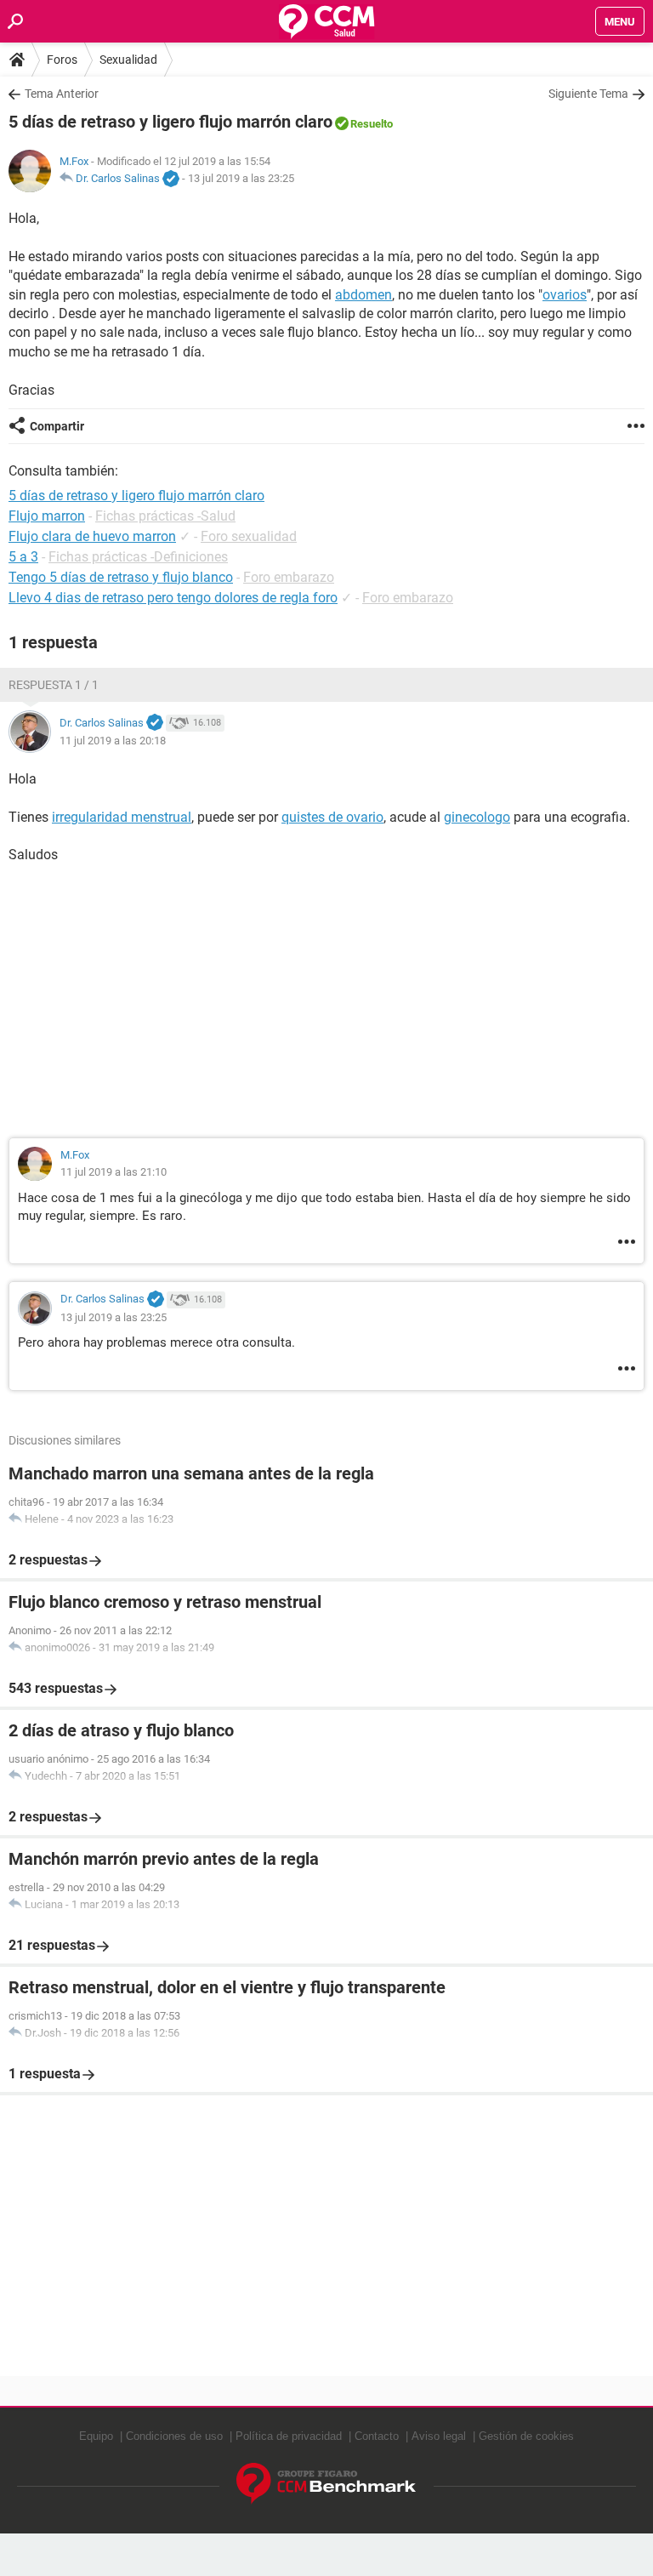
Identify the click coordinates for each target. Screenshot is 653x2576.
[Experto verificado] (171, 180)
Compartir (57, 426)
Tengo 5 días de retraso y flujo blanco (121, 577)
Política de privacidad (289, 2436)
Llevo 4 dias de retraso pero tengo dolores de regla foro (173, 598)
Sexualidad (128, 60)
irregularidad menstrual (122, 817)
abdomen (363, 295)
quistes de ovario (332, 817)
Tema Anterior (62, 94)
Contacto (377, 2436)
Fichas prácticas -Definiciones (138, 557)
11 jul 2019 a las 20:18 (113, 741)
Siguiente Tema (588, 94)
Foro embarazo (289, 577)
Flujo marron (47, 516)
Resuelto (372, 124)
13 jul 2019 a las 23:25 (241, 178)
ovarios (565, 295)
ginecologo (477, 817)
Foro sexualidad (249, 536)
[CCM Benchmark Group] (326, 2484)
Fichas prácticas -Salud (165, 516)
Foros (62, 60)
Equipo (96, 2436)
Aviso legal (439, 2436)
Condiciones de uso (174, 2436)
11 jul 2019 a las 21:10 (114, 1172)
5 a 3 (23, 557)
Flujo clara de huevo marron (92, 536)
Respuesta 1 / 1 (54, 685)
